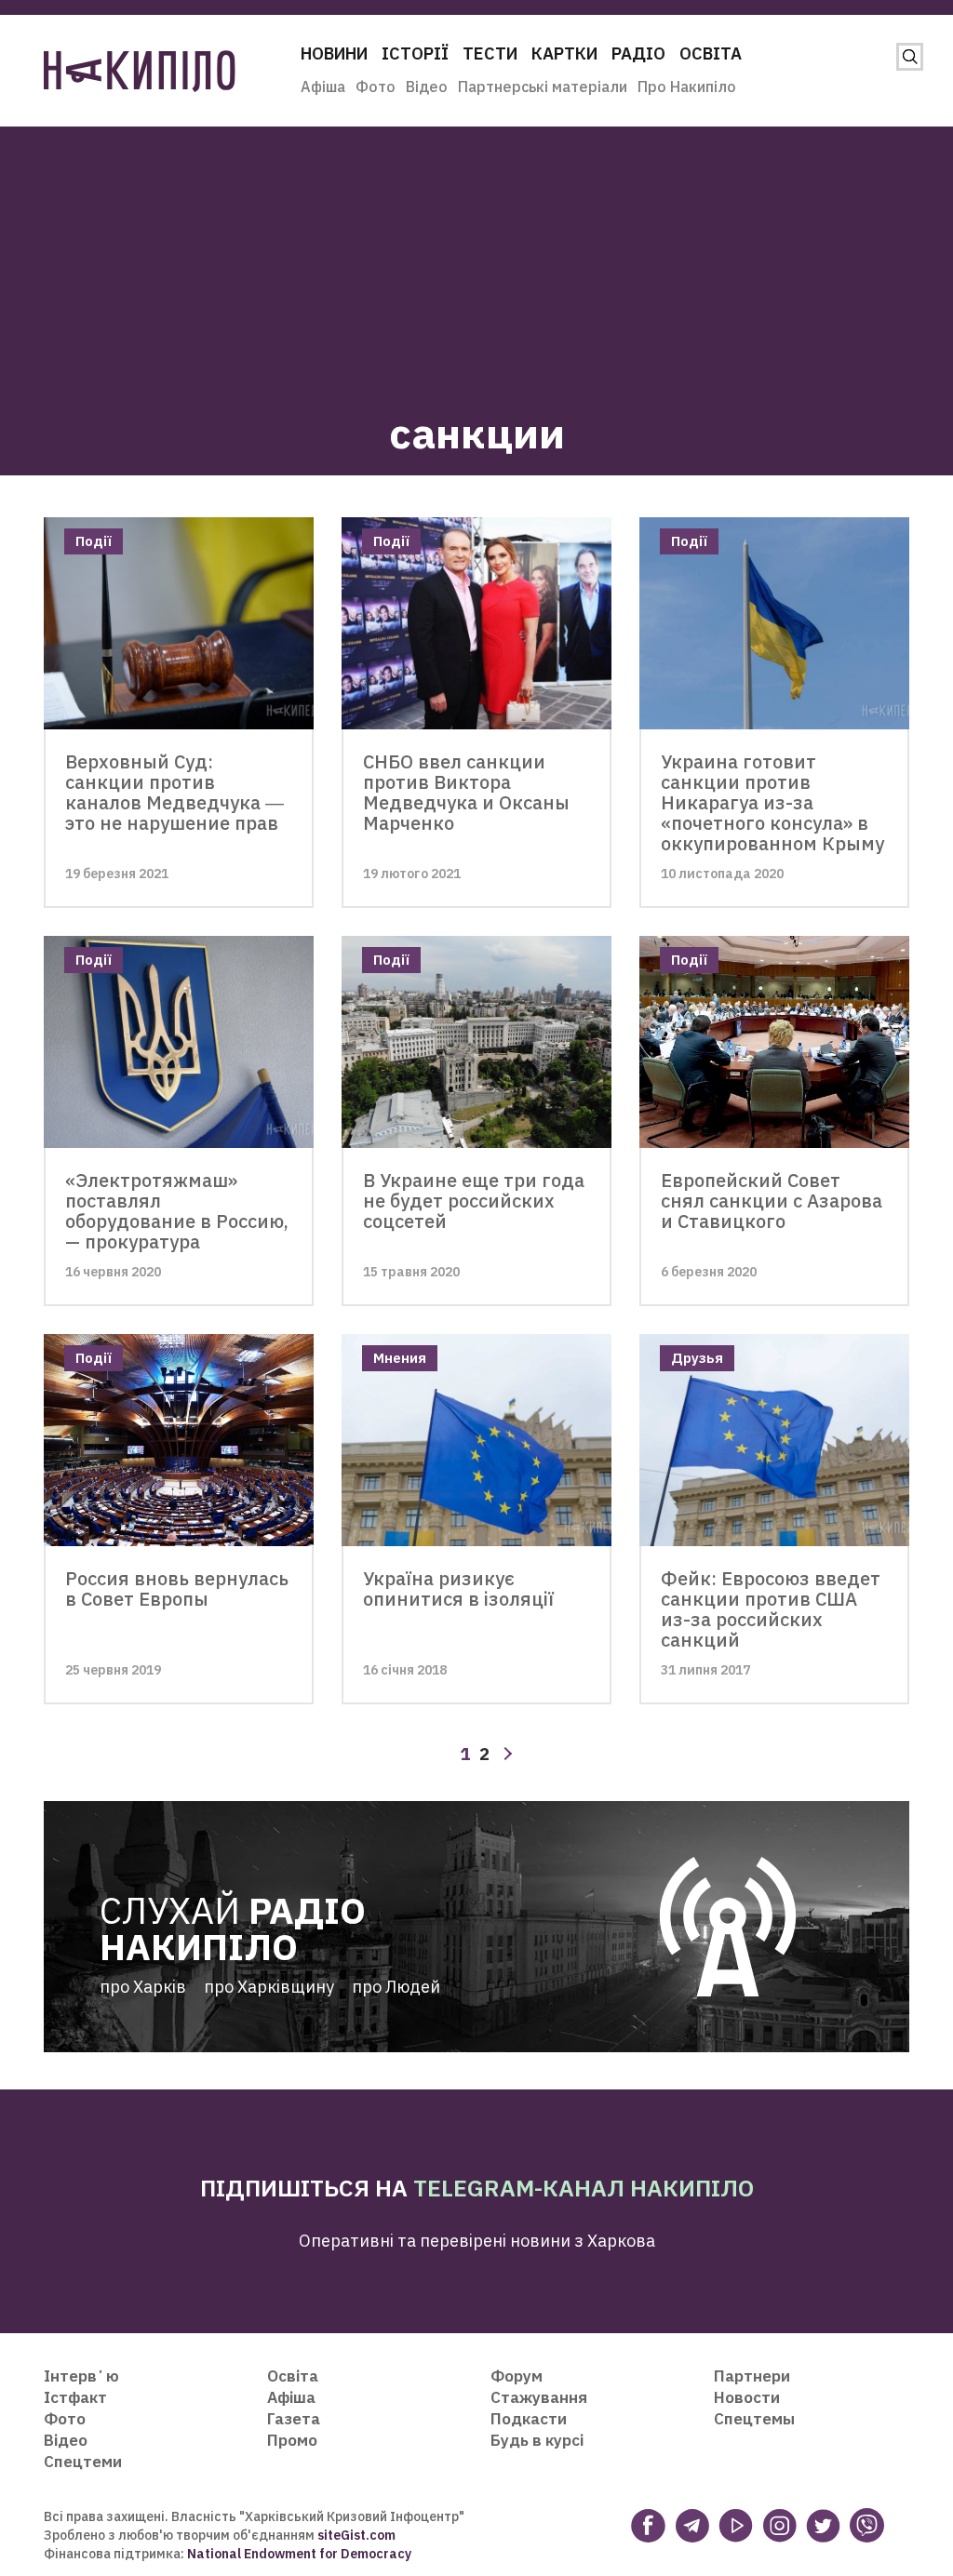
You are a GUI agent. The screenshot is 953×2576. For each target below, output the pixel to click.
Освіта (711, 53)
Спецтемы (754, 2419)
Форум (517, 2376)
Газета (294, 2419)
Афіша (323, 87)
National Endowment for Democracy (298, 2554)
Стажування (539, 2397)
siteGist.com (356, 2535)
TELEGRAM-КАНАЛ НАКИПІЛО (584, 2188)
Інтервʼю (81, 2376)
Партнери (752, 2376)
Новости (747, 2397)
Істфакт (75, 2397)
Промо (292, 2440)
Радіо (638, 53)
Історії (415, 53)
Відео (427, 87)
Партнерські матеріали (543, 87)
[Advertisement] (476, 257)
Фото (376, 87)
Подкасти (529, 2419)
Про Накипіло (687, 87)
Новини (334, 53)
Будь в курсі (537, 2440)
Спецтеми (83, 2462)
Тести (490, 53)
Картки (564, 53)
